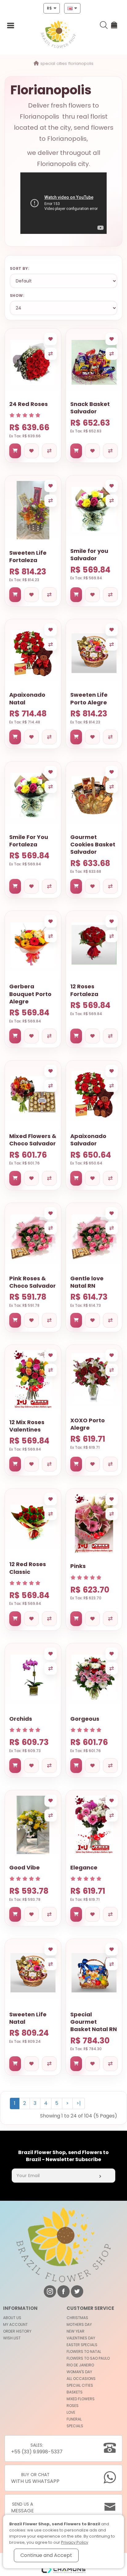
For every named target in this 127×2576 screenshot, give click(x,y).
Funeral (74, 2419)
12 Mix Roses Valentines (27, 1426)
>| (79, 2103)
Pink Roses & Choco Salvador (33, 1282)
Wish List (12, 2338)
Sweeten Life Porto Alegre (89, 698)
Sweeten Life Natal (28, 2018)
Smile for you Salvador (89, 555)
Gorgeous (85, 1719)
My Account (15, 2324)
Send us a (23, 2508)
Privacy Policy (75, 2542)
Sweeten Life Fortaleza (28, 556)
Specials (75, 2426)
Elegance (84, 1867)
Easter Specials (82, 2345)
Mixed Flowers (81, 2399)
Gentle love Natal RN (87, 1282)
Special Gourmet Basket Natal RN (94, 2022)
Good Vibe (25, 1867)
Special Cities (54, 63)
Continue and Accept (46, 2555)
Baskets (75, 2392)
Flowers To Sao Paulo (88, 2358)
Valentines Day (81, 2338)
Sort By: (20, 268)
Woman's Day (79, 2372)
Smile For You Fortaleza (29, 841)
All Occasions (81, 2379)
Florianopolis (81, 63)
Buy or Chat (35, 2478)
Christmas (77, 2318)
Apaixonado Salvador (88, 1140)
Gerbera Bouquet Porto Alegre (30, 994)
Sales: (37, 2449)
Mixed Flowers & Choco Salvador (33, 1140)
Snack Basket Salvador (90, 408)
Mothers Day (79, 2324)
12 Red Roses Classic (28, 1568)
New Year (76, 2331)
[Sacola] (115, 26)
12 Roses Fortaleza (84, 990)
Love (71, 2412)
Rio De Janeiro (80, 2365)
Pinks (78, 1566)
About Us (12, 2318)
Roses (73, 2406)
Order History (17, 2331)
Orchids (21, 1719)
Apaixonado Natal (27, 698)
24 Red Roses (29, 404)
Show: (17, 295)
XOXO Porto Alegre (88, 1424)
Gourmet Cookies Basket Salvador (93, 845)
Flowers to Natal (84, 2351)
